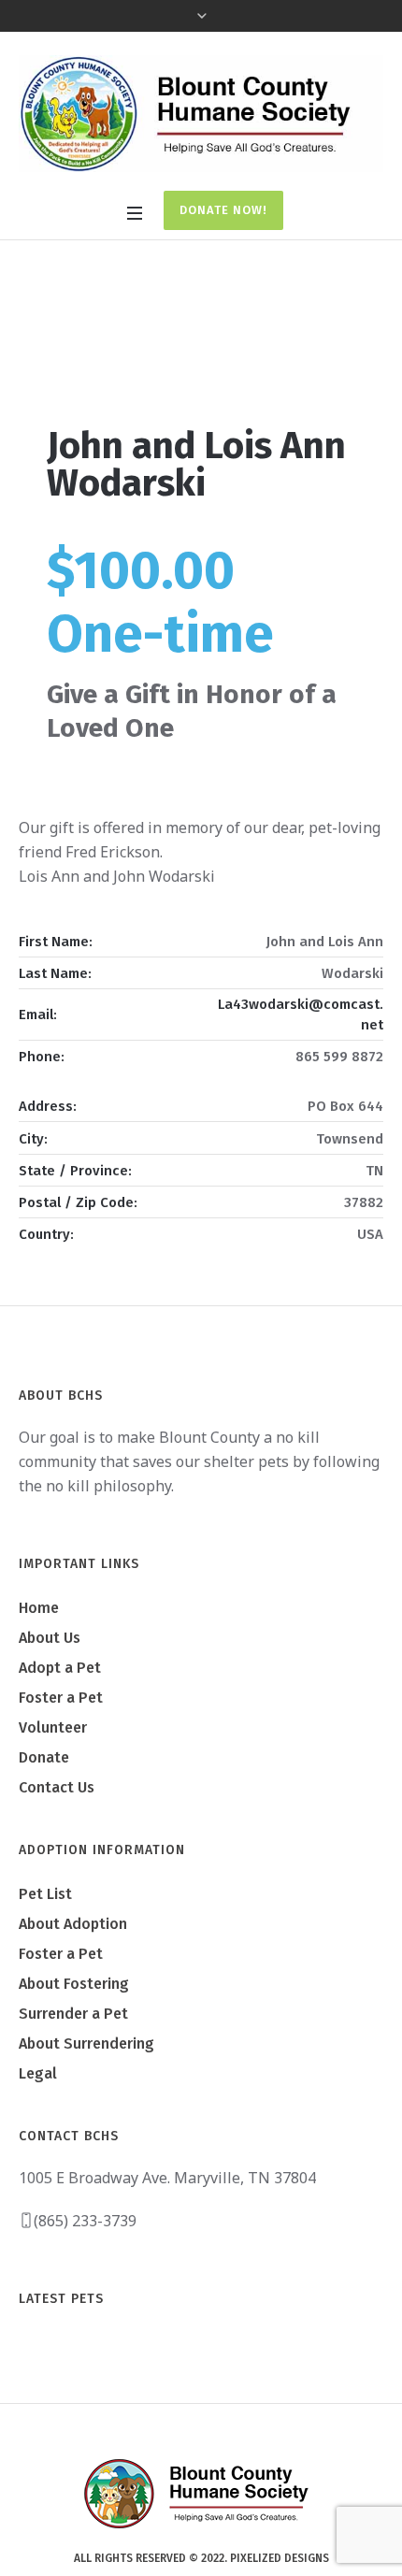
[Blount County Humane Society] (201, 114)
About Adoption (73, 1924)
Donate (44, 1757)
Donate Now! (223, 210)
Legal (38, 2073)
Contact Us (57, 1787)
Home (137, 341)
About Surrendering (86, 2044)
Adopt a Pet (60, 1668)
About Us (50, 1638)
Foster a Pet (61, 1698)
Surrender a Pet (73, 2014)
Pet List (45, 1894)
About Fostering (74, 1984)
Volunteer (53, 1727)
